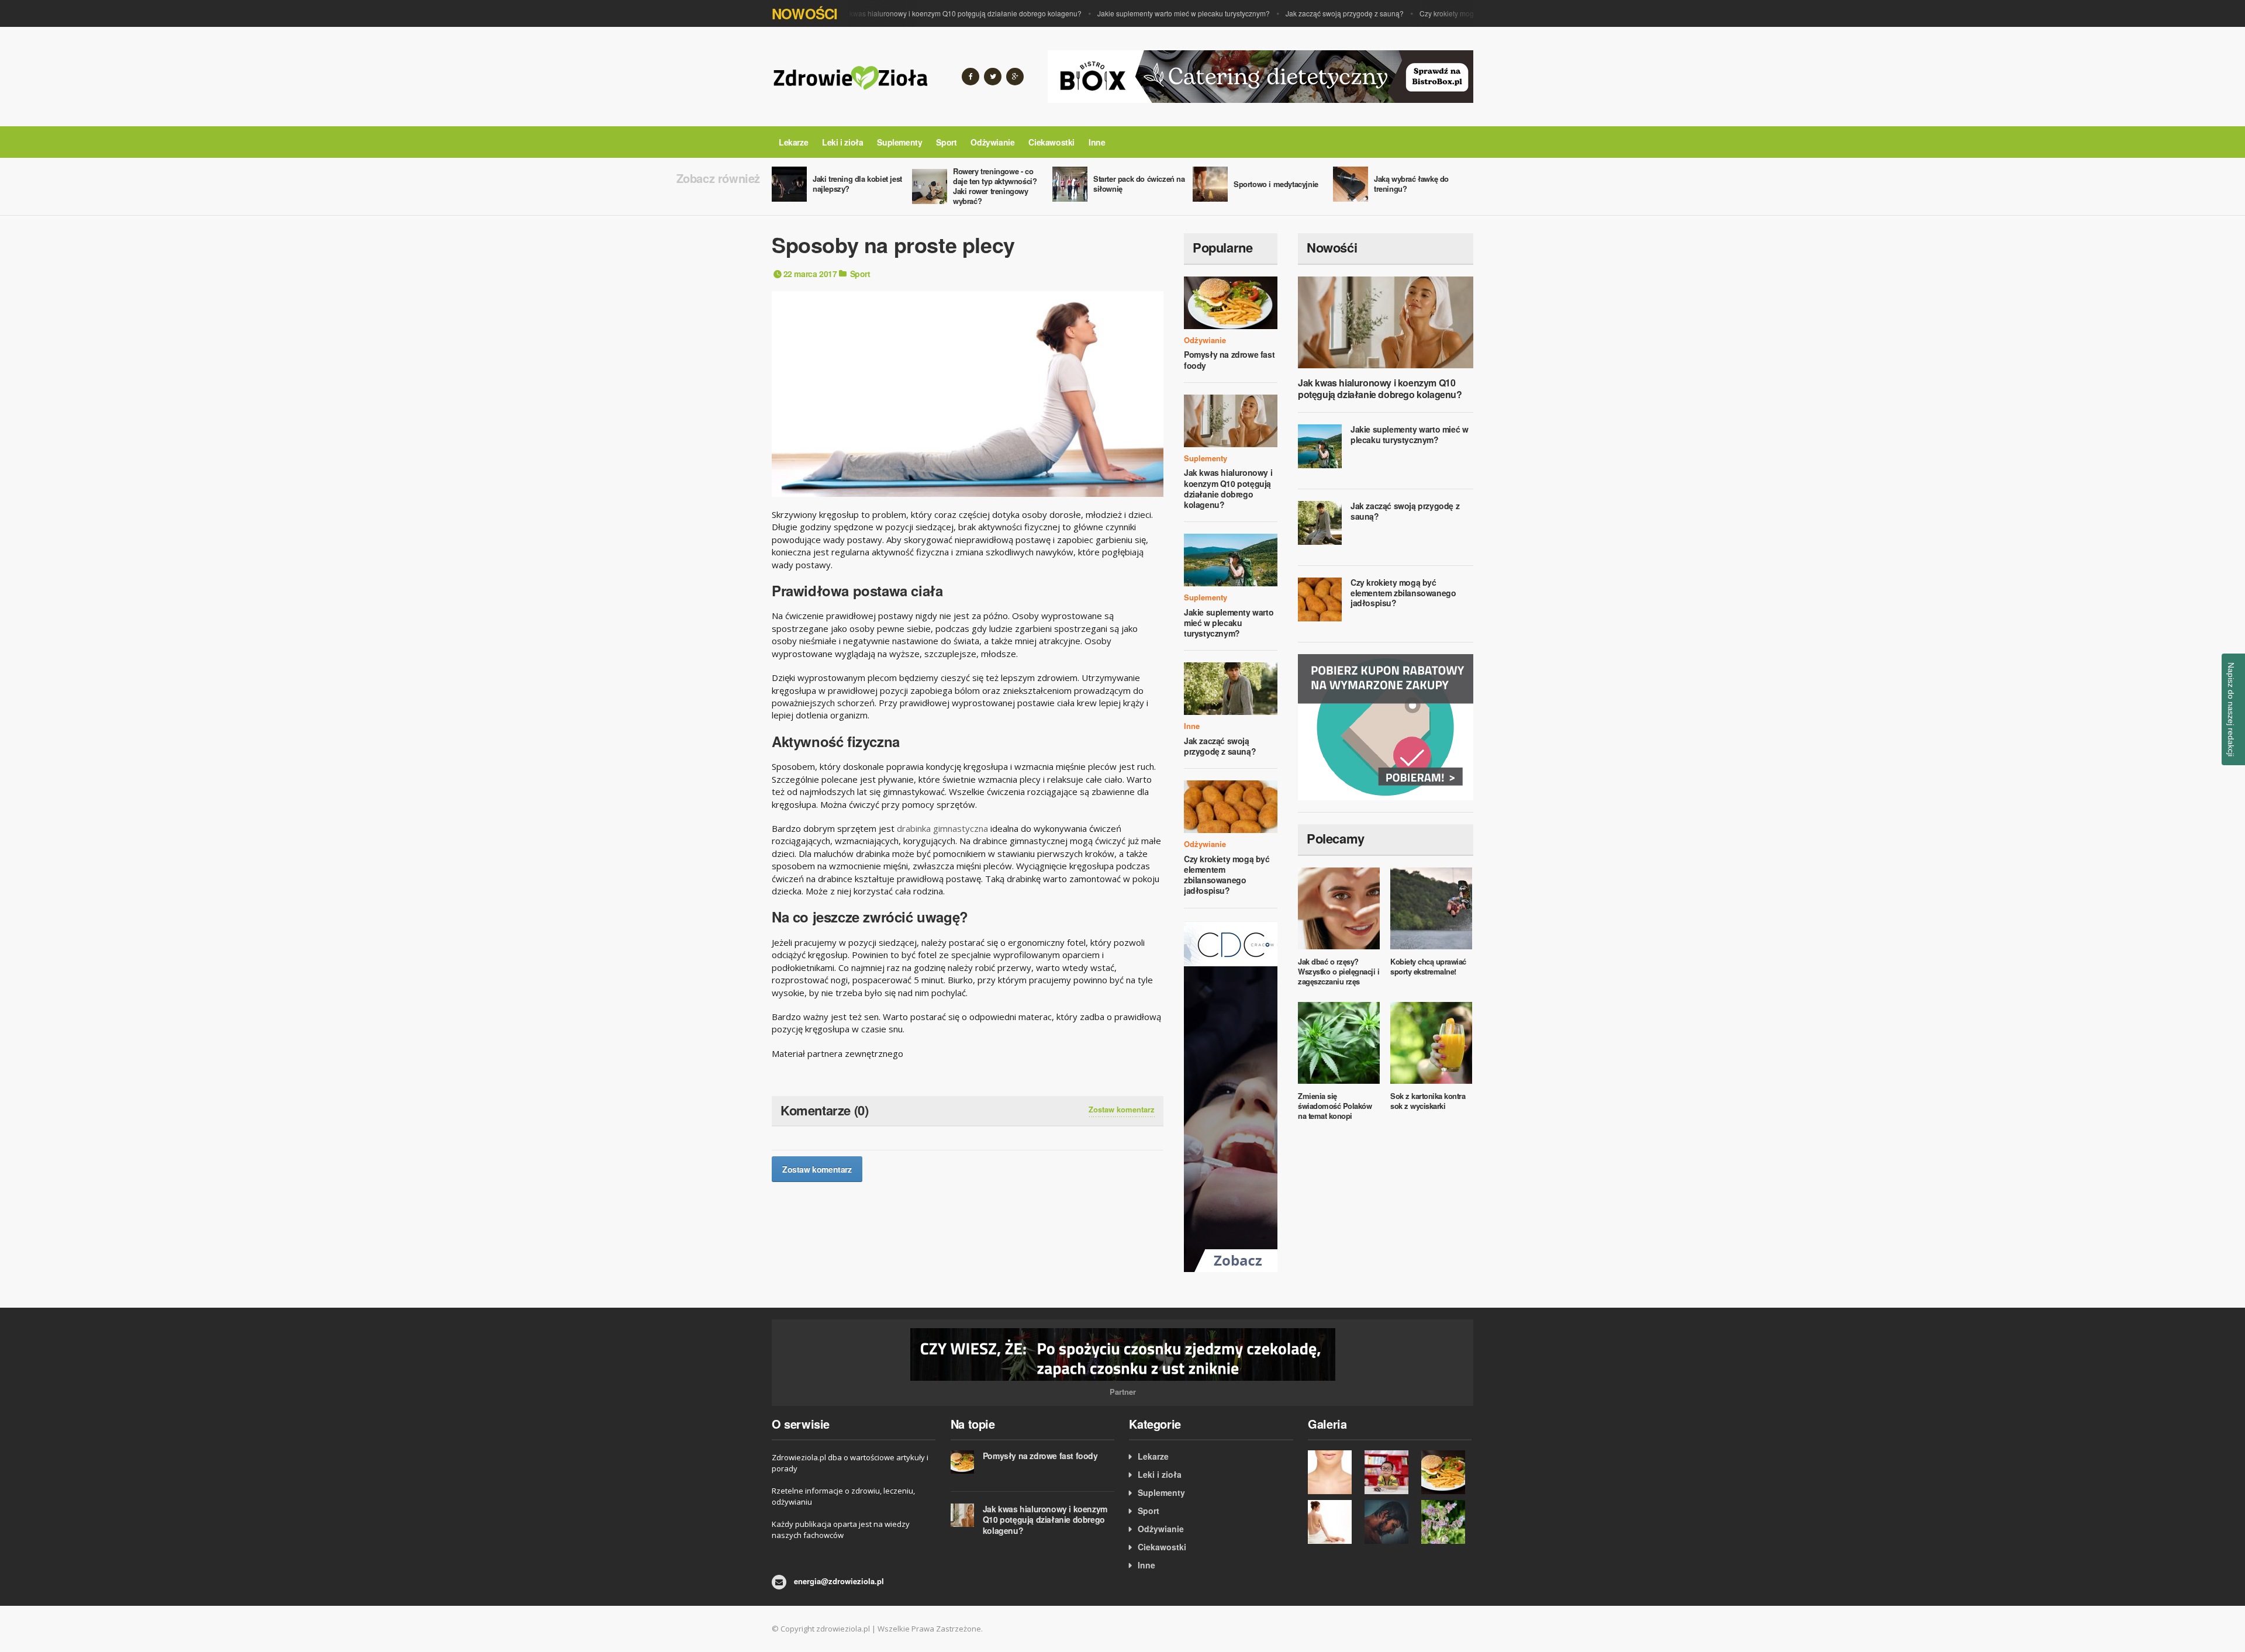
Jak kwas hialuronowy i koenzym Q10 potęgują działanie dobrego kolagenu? (925, 13)
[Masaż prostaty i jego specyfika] (1390, 1522)
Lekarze (793, 142)
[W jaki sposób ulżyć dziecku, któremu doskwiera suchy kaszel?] (1390, 1472)
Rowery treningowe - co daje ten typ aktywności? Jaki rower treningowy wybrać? (995, 186)
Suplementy (899, 142)
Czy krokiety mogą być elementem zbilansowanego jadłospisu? (1227, 875)
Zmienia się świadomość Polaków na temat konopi (1335, 1106)
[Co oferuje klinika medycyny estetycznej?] (1333, 1472)
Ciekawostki (1051, 142)
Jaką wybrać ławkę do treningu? (1411, 184)
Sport (946, 142)
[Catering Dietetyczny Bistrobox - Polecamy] (1260, 75)
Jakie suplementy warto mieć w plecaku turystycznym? (1149, 13)
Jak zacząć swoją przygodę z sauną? (1310, 13)
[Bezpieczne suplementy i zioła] (1447, 1522)
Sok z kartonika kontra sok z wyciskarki (1428, 1101)
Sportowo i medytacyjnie (1276, 184)
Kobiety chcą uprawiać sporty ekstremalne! (1428, 966)
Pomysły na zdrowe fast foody (1229, 360)
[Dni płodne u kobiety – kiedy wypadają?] (1333, 1522)
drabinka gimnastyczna (942, 828)
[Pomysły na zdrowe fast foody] (1447, 1472)
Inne (1097, 142)
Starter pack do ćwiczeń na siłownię (1139, 184)
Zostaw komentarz (1122, 1110)
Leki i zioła (842, 142)
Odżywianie (992, 142)
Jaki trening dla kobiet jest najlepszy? (857, 184)
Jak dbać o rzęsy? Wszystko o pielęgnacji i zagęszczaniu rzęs (1339, 971)
